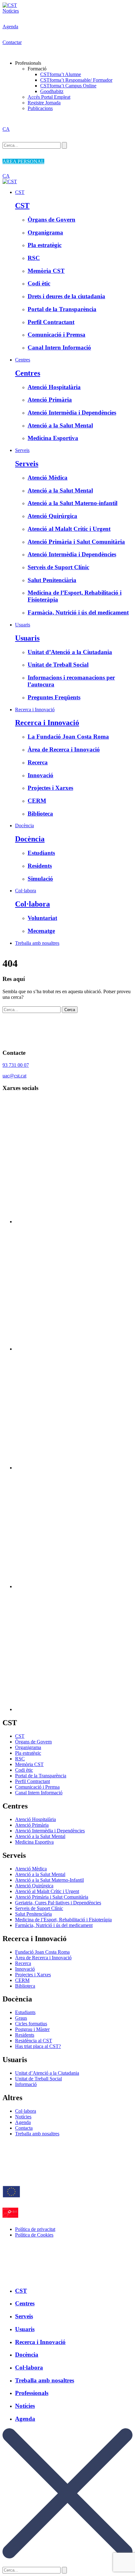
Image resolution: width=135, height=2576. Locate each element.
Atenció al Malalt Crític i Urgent (47, 1891)
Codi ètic (24, 1770)
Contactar (12, 42)
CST (20, 192)
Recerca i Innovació (35, 710)
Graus (21, 2018)
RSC (20, 1759)
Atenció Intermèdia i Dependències (50, 1831)
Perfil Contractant (32, 1781)
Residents (25, 2035)
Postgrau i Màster (32, 2029)
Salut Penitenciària (33, 1914)
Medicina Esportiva (34, 1842)
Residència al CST (34, 2041)
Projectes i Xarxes (33, 1975)
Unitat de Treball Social (38, 2079)
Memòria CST (29, 1764)
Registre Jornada (44, 103)
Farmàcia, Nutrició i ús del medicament (54, 1925)
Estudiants (25, 2012)
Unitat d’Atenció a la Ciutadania (47, 2073)
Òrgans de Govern (33, 1742)
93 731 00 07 (16, 1065)
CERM (22, 1980)
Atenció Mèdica (31, 1869)
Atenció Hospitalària (35, 1819)
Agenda (10, 27)
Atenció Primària (32, 1825)
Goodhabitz (52, 91)
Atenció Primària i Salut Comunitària (52, 1897)
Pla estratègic (28, 1753)
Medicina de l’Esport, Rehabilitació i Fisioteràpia (63, 1920)
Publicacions (40, 108)
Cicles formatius (31, 2024)
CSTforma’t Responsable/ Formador (76, 80)
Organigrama (28, 1747)
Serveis (22, 450)
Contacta (24, 2128)
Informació (26, 2084)
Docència (24, 826)
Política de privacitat (35, 2229)
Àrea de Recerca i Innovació (43, 1958)
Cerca (70, 1010)
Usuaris (23, 625)
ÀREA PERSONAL (23, 161)
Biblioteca (25, 1986)
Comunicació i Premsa (37, 1787)
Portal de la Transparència (41, 1776)
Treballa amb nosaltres (37, 943)
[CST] (10, 5)
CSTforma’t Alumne (61, 74)
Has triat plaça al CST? (38, 2046)
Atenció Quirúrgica (34, 1886)
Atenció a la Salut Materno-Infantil (49, 1880)
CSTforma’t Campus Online (68, 86)
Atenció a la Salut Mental (40, 1836)
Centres (23, 360)
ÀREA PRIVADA (21, 2276)
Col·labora (26, 891)
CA (6, 129)
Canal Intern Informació (39, 1793)
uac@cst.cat (14, 1076)
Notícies (11, 11)
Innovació (25, 1969)
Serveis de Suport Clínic (39, 1908)
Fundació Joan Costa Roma (42, 1952)
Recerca (23, 1963)
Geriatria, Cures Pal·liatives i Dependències (58, 1903)
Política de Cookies (34, 2235)
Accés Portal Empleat (49, 97)
